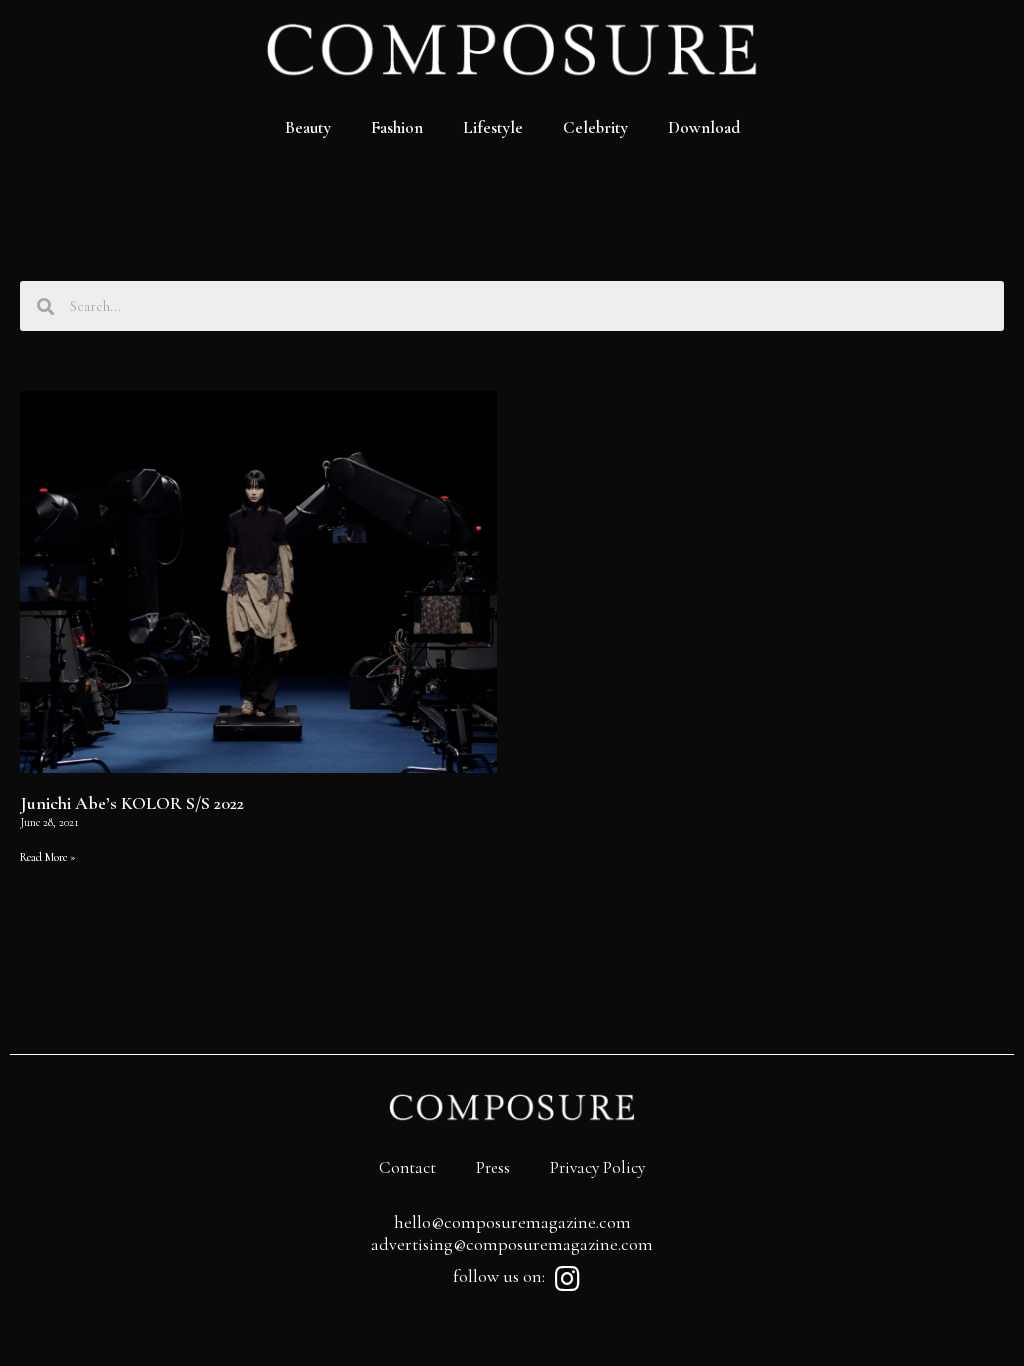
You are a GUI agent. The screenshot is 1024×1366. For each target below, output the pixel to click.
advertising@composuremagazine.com (512, 1244)
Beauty (308, 127)
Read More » (48, 857)
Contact (407, 1167)
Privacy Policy (597, 1167)
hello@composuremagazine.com (512, 1222)
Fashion (397, 127)
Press (493, 1167)
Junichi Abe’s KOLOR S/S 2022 (132, 803)
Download (704, 127)
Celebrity (595, 127)
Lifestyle (493, 127)
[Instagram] (567, 1279)
